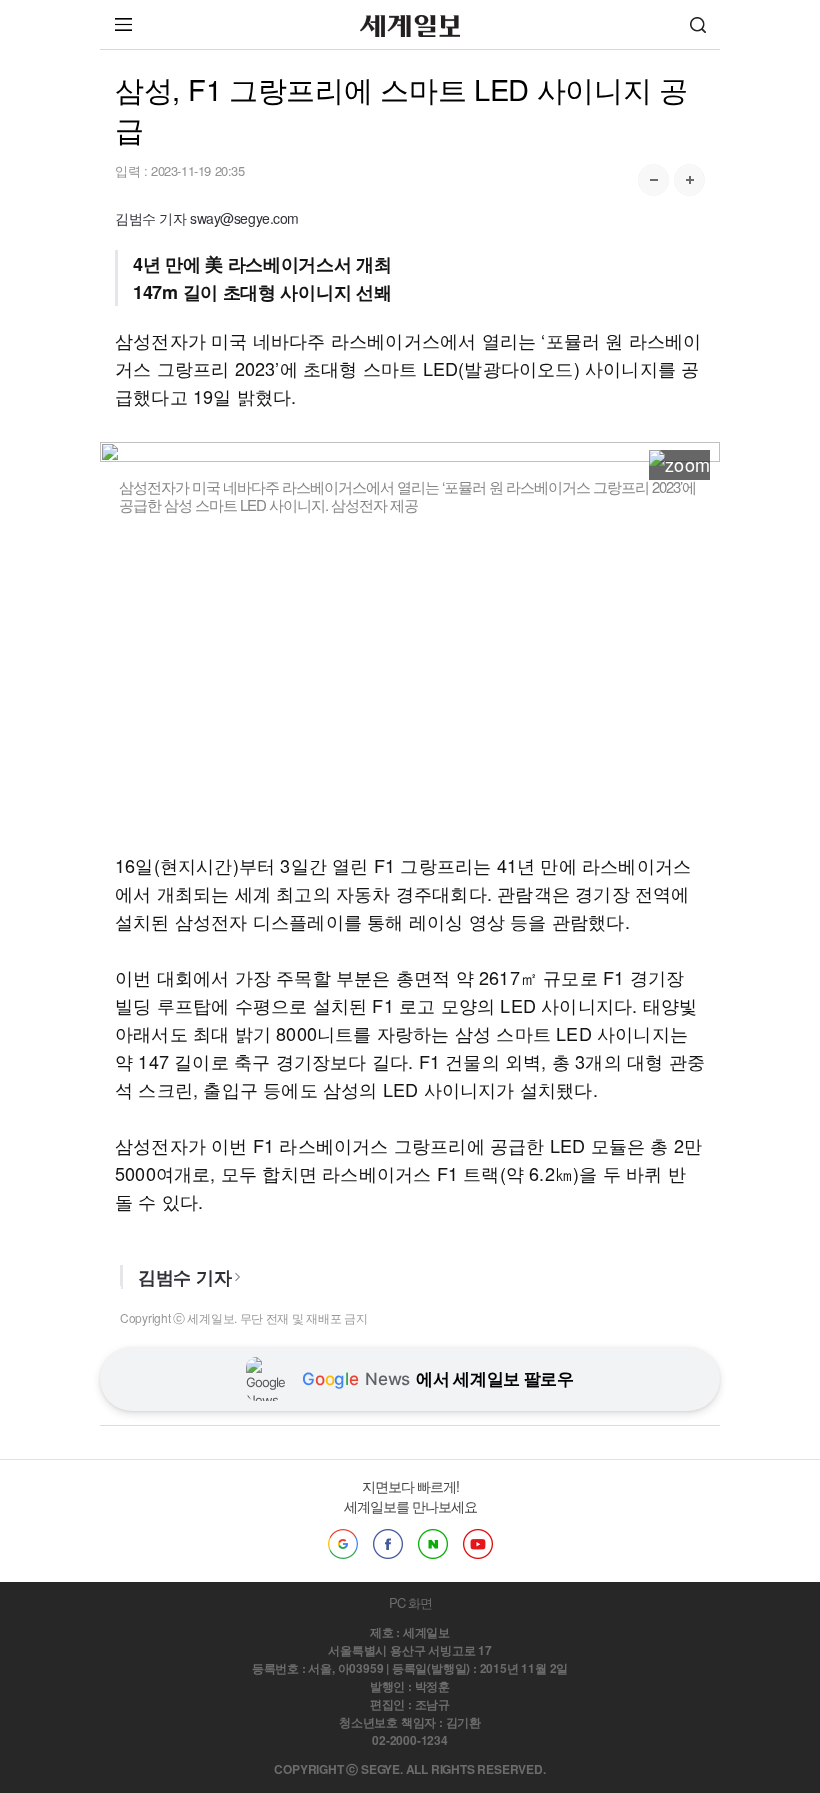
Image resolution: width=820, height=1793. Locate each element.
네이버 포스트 (433, 1544)
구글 (343, 1544)
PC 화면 (410, 1602)
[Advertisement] (410, 683)
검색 (698, 24)
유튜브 (478, 1544)
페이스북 (388, 1544)
